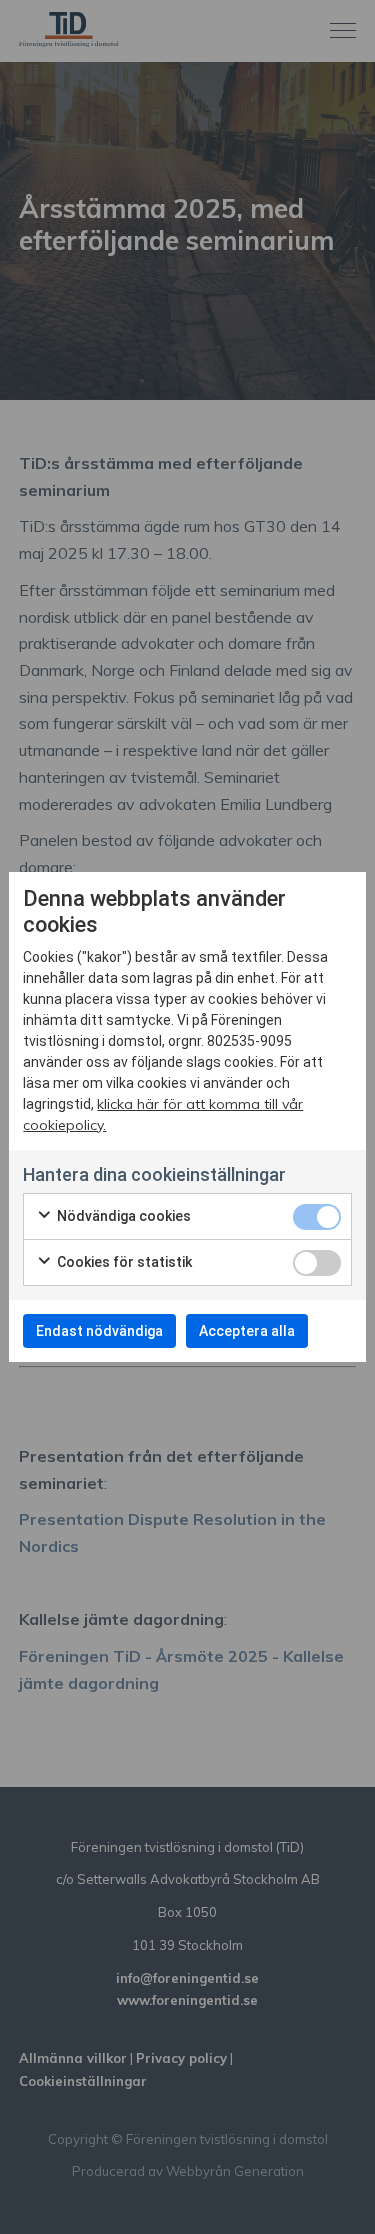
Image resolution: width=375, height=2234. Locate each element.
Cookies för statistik (123, 1262)
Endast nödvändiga (99, 1331)
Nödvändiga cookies (122, 1216)
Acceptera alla (247, 1331)
